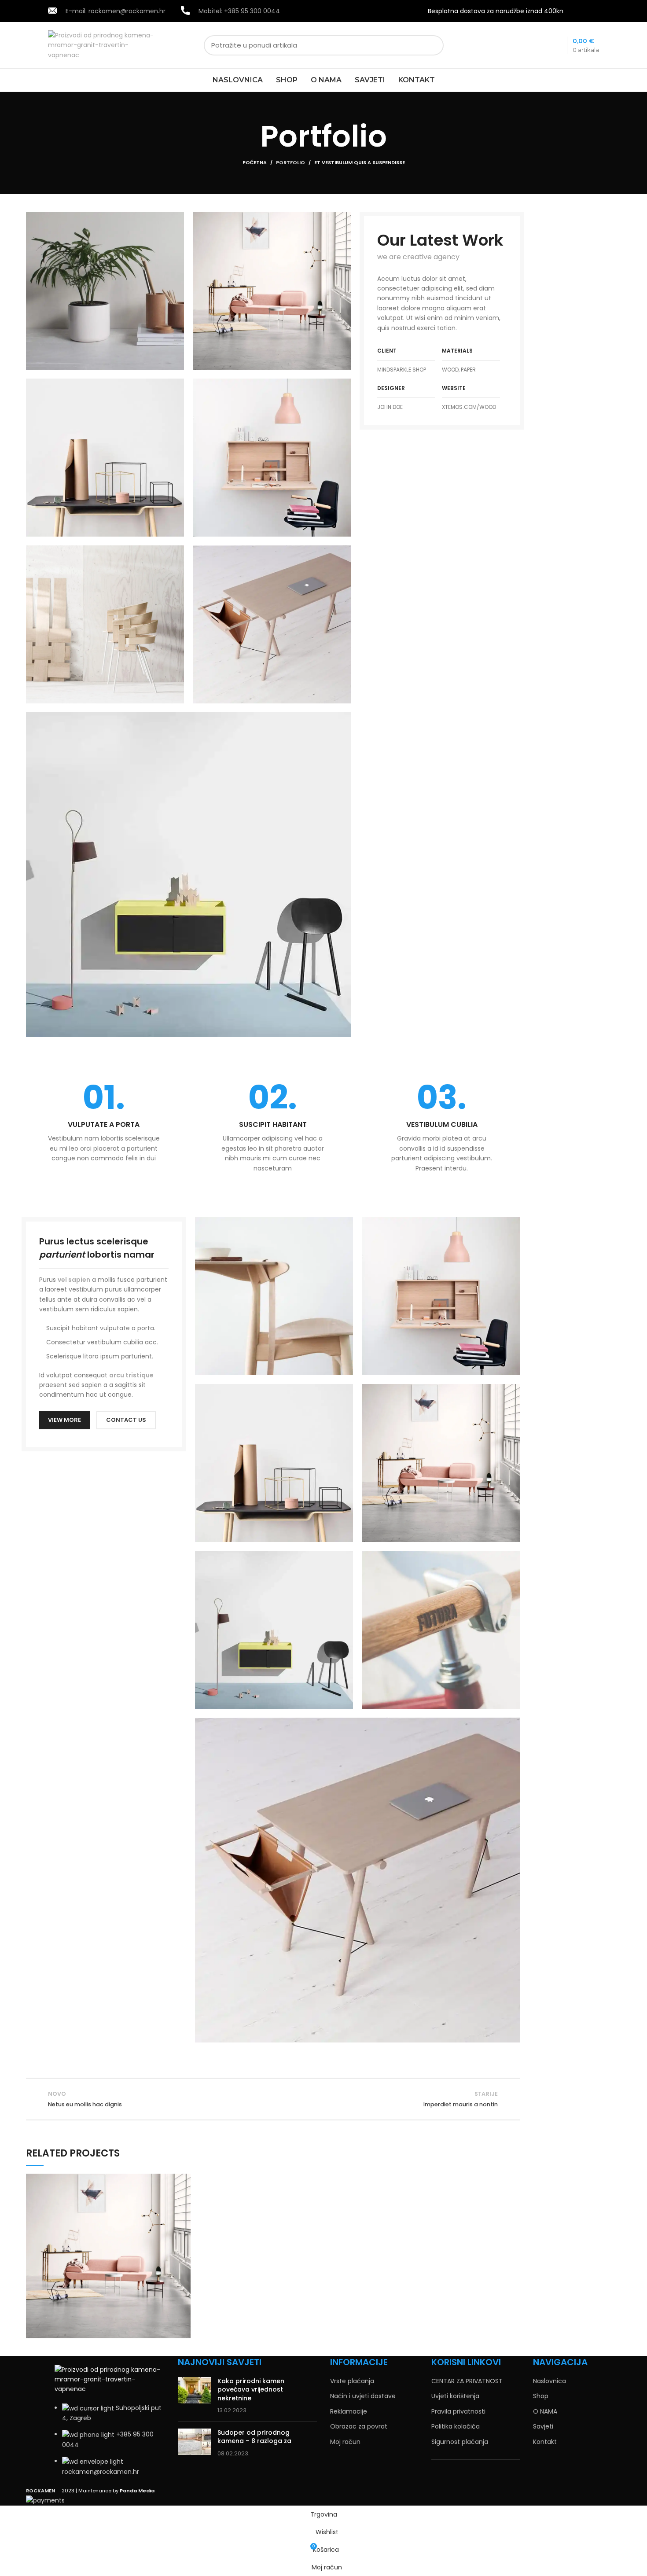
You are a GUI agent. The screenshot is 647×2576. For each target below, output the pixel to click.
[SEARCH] (432, 45)
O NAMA (545, 2412)
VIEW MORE (64, 1420)
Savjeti (543, 2427)
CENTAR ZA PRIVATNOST (467, 2381)
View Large (184, 2180)
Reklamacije (349, 2412)
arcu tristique (131, 1375)
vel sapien (74, 1280)
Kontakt (545, 2442)
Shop (541, 2396)
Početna (255, 162)
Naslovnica (550, 2381)
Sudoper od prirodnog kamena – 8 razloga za (254, 2437)
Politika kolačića (456, 2427)
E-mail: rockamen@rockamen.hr (116, 11)
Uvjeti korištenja (455, 2396)
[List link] (110, 2421)
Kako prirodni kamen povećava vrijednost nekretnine (251, 2390)
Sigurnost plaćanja (460, 2442)
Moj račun (345, 2442)
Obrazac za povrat (359, 2427)
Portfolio (290, 162)
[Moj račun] (597, 11)
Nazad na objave (273, 2099)
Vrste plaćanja (352, 2381)
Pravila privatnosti (458, 2412)
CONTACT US (126, 1420)
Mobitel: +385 (239, 11)
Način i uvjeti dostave (363, 2396)
